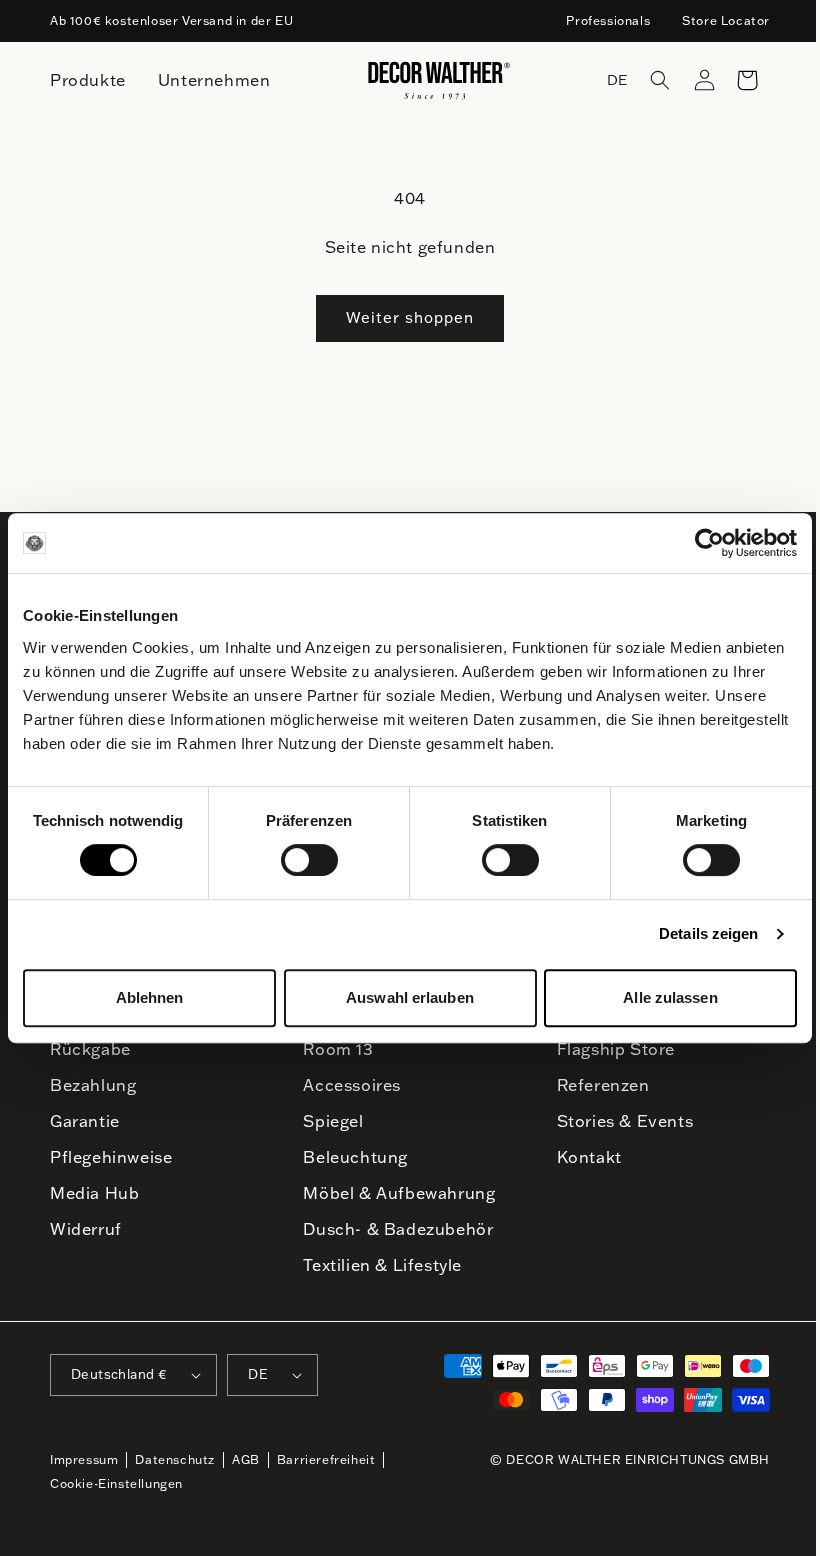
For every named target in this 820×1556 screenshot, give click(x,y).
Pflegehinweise (111, 1157)
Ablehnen (150, 997)
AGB (246, 1459)
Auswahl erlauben (410, 997)
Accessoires (352, 1085)
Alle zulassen (670, 997)
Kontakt (589, 1157)
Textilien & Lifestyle (382, 1265)
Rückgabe (90, 1049)
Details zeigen (708, 933)
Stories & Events (625, 1121)
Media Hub (94, 1193)
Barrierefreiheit (326, 1459)
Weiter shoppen (410, 317)
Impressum (84, 1459)
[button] (645, 80)
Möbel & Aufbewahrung (399, 1193)
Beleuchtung (355, 1157)
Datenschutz (175, 1459)
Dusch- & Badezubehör (398, 1229)
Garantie (85, 1121)
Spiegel (333, 1121)
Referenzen (603, 1085)
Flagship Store (616, 1049)
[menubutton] (88, 80)
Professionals (608, 20)
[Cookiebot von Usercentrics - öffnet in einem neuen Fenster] (709, 543)
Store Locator (726, 20)
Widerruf (86, 1229)
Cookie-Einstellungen (116, 1483)
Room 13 (338, 1049)
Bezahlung (93, 1085)
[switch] (309, 859)
